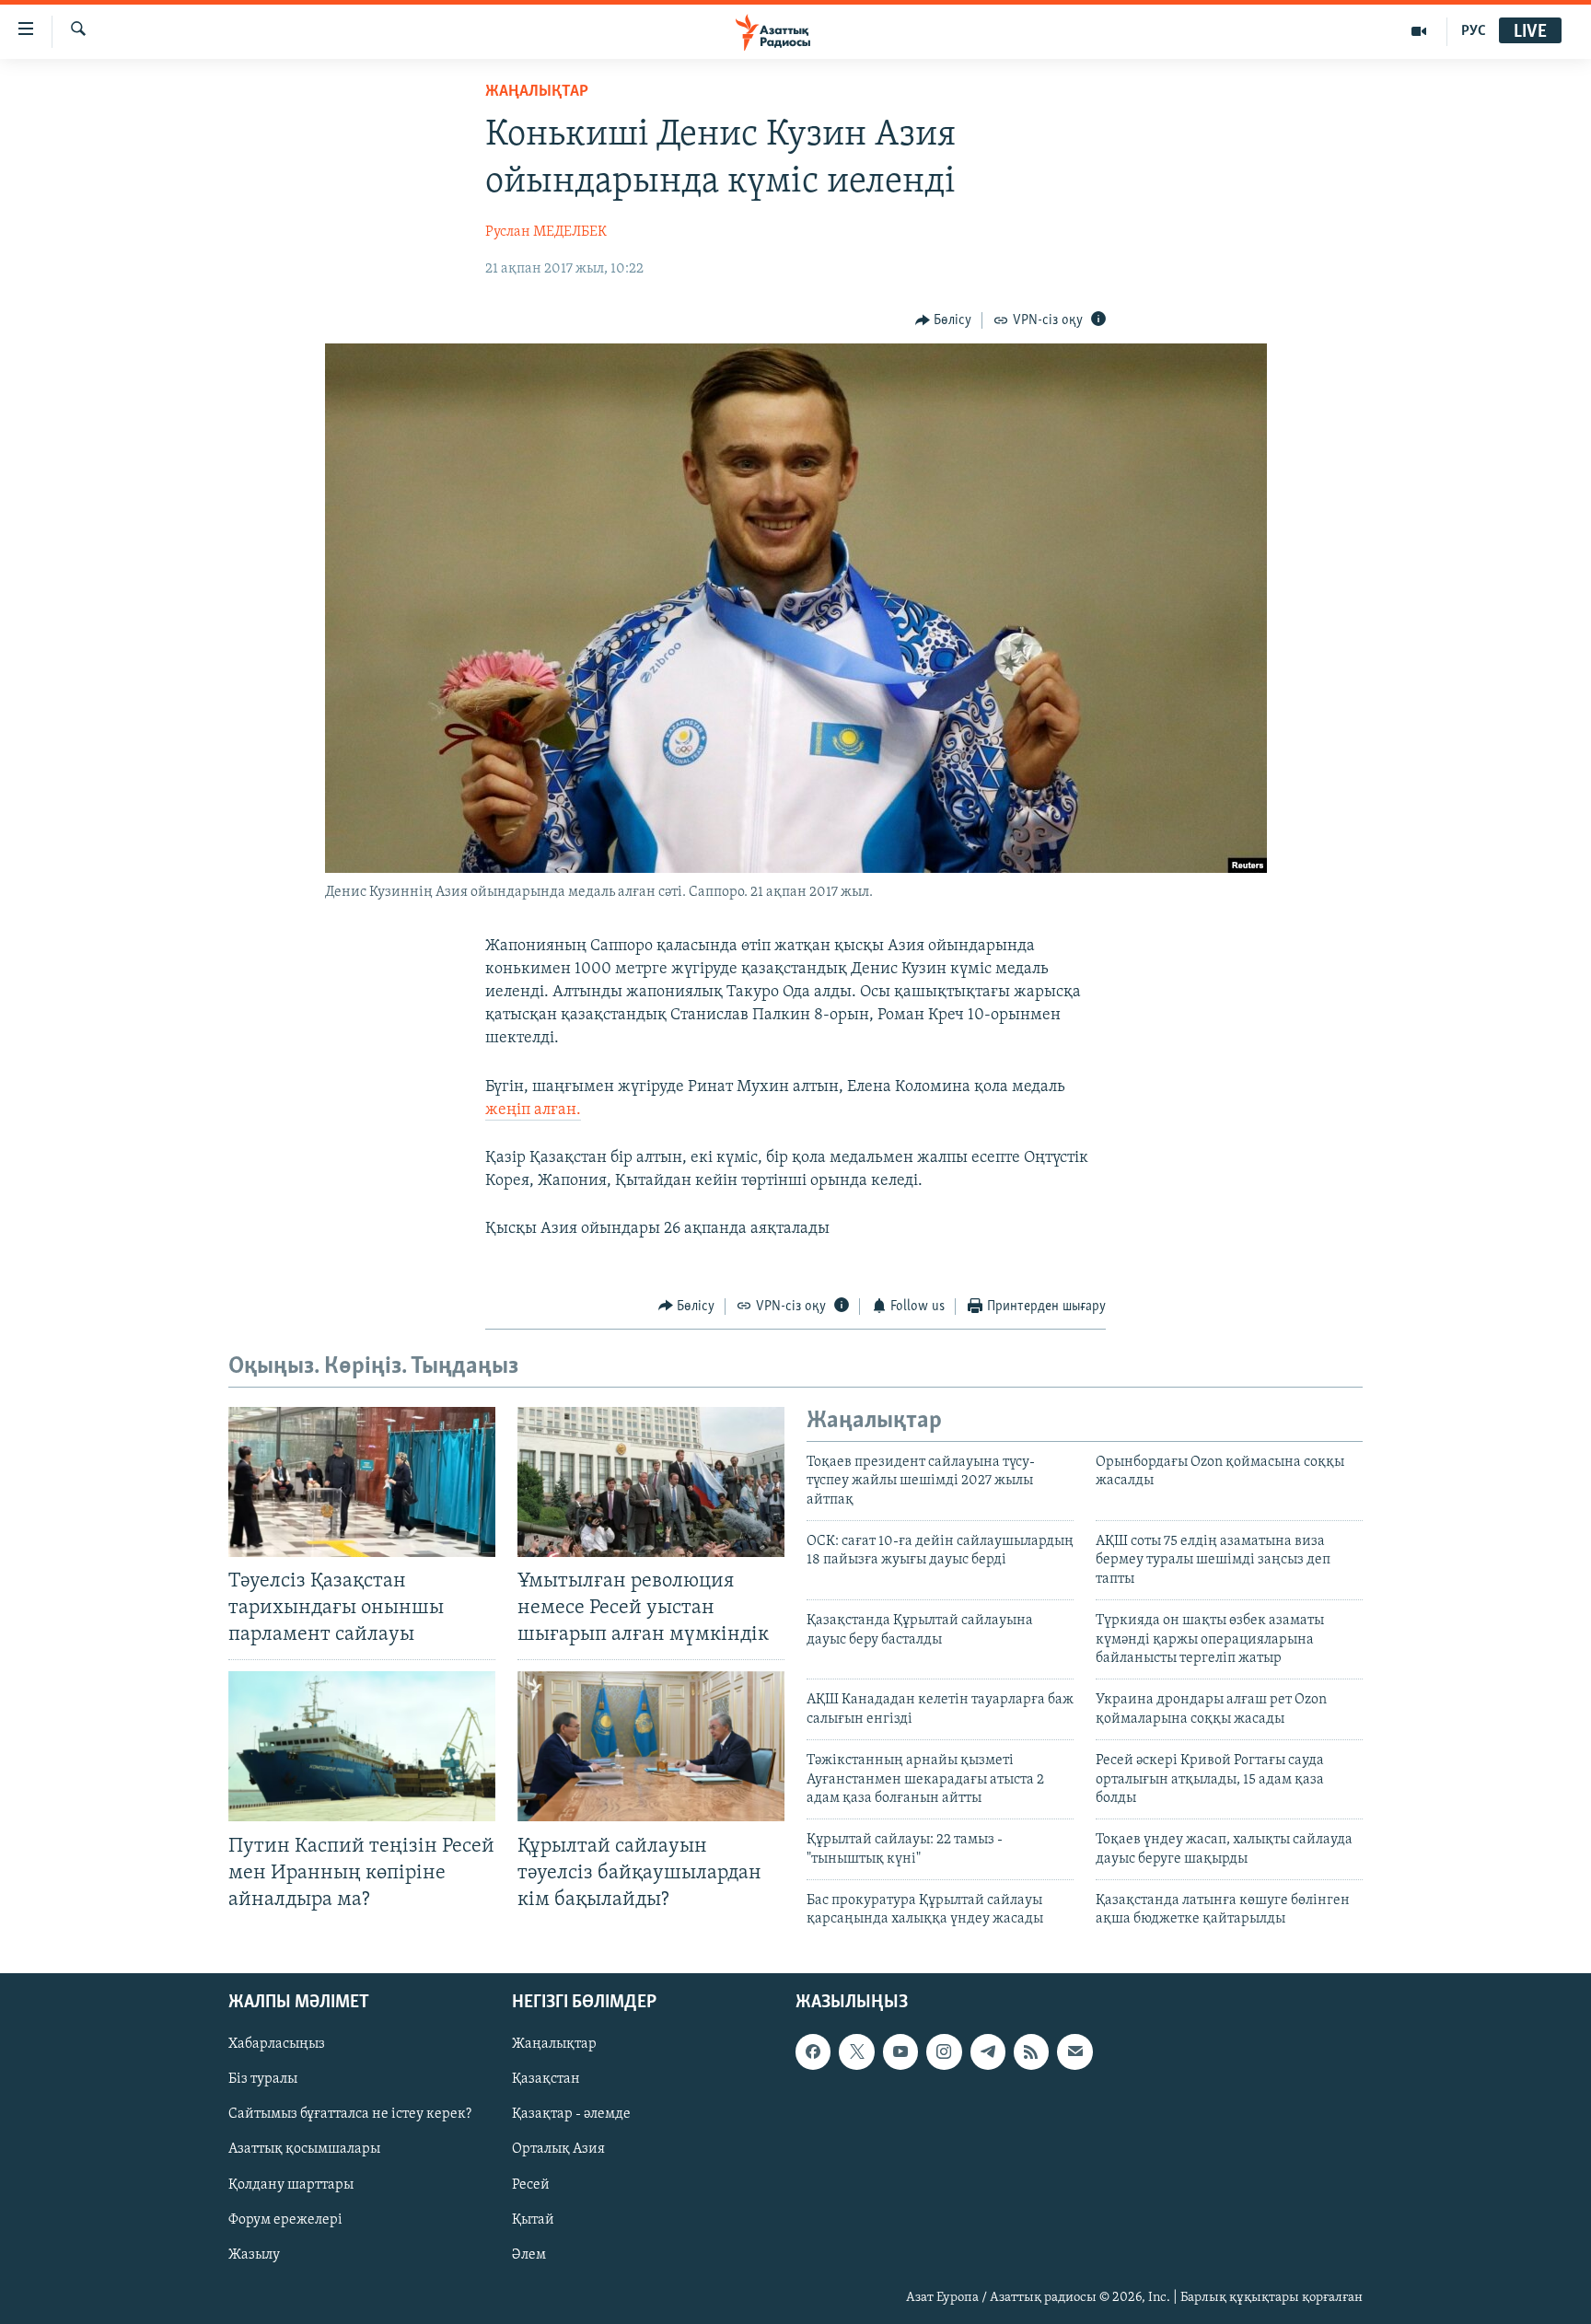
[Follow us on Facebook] (813, 2051)
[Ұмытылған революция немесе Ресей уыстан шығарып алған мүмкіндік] (651, 1482)
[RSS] (1031, 2051)
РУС (1474, 31)
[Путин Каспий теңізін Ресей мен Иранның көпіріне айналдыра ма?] (362, 1746)
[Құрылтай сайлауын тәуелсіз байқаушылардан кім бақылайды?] (651, 1746)
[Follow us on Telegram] (988, 2051)
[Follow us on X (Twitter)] (856, 2051)
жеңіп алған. (533, 1110)
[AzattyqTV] (1419, 31)
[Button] (944, 320)
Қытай (533, 2219)
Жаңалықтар (554, 2044)
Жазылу (254, 2255)
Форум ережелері (285, 2219)
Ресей (531, 2184)
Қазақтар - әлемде (571, 2114)
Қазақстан (546, 2079)
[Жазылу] (1074, 2051)
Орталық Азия (558, 2149)
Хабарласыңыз (277, 2044)
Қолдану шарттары (291, 2184)
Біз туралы (263, 2079)
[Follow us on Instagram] (944, 2051)
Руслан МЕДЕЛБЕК (546, 232)
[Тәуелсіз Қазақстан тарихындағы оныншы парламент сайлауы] (362, 1482)
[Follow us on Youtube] (900, 2051)
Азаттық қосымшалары (304, 2149)
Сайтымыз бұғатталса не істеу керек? (350, 2114)
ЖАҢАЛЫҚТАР (537, 92)
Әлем (529, 2255)
